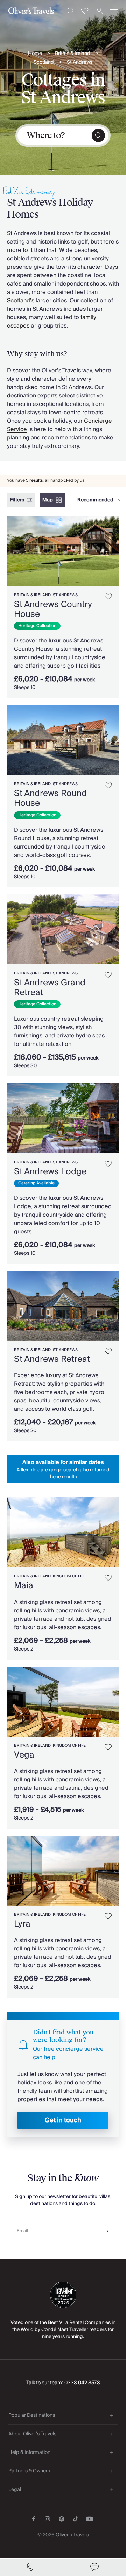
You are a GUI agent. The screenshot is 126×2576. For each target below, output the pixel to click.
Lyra (22, 1924)
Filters (17, 500)
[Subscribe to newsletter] (106, 2228)
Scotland (44, 62)
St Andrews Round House (50, 798)
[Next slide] (114, 551)
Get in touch (63, 2120)
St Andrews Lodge (50, 1172)
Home (35, 54)
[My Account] (99, 11)
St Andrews (80, 62)
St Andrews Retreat (52, 1359)
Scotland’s (21, 301)
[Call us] (31, 2567)
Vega (24, 1755)
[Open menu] (114, 11)
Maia (24, 1586)
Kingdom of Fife (69, 1576)
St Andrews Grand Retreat (50, 988)
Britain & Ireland (73, 54)
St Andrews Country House (53, 609)
